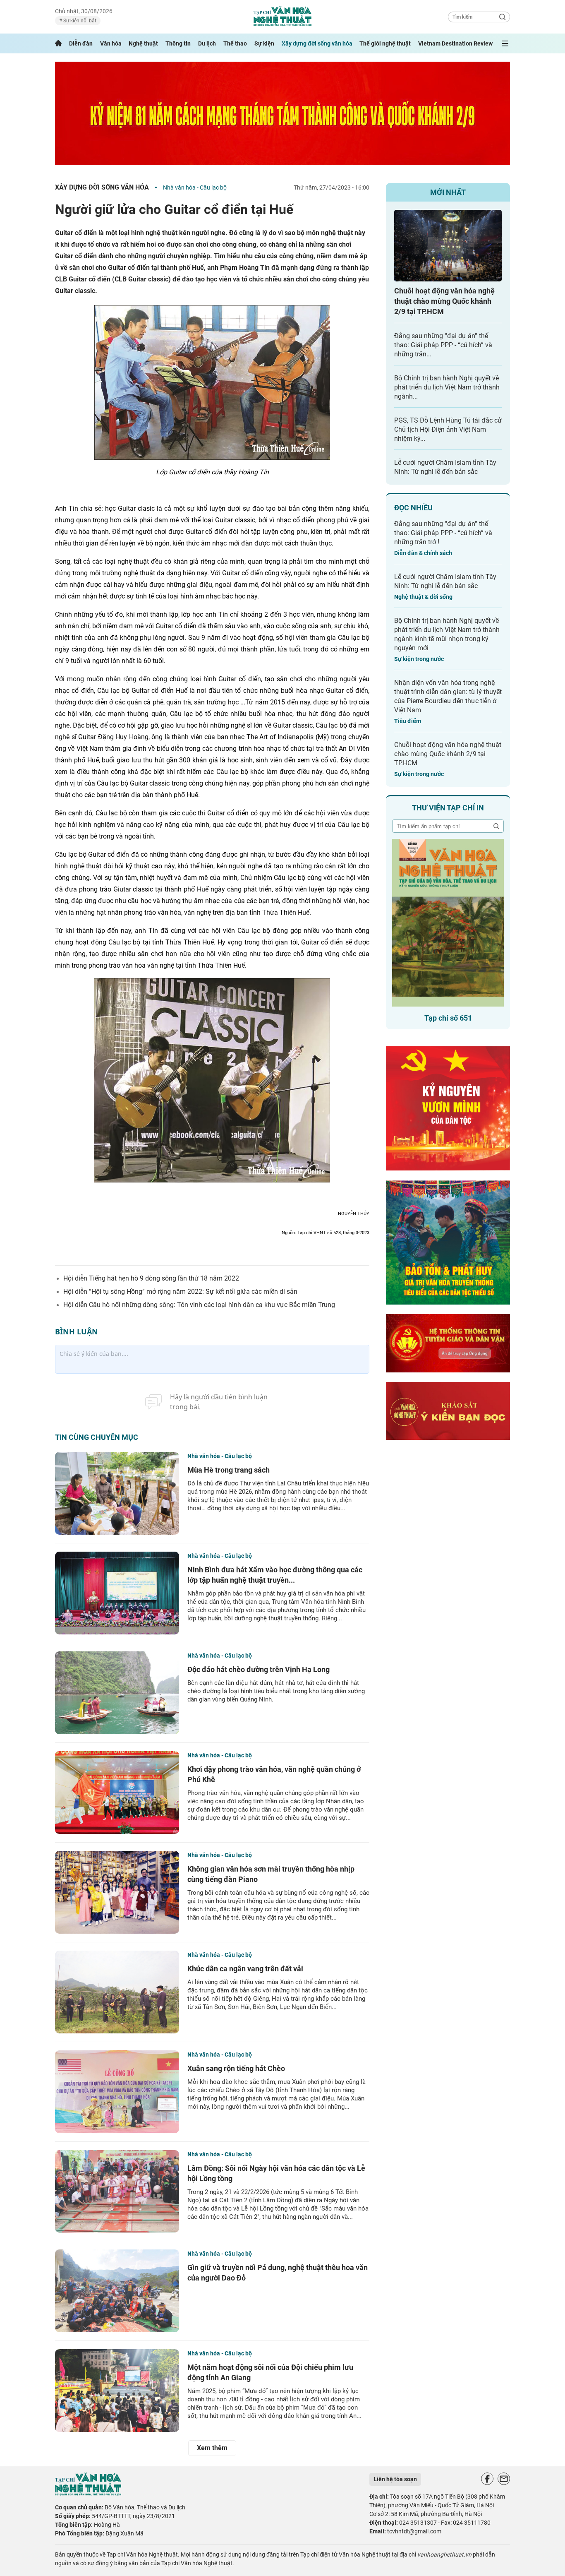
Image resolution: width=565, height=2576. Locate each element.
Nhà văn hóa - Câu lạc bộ (195, 187)
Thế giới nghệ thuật (385, 43)
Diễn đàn (81, 43)
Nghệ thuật (143, 43)
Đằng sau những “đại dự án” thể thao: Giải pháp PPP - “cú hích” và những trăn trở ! (443, 533)
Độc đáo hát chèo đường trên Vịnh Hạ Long (259, 1669)
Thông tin (178, 43)
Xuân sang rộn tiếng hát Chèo (236, 2068)
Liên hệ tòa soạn (395, 2479)
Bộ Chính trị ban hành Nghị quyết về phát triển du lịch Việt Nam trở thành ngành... (447, 387)
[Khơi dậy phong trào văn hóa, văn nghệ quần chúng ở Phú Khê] (117, 1793)
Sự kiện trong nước (419, 659)
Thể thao (235, 43)
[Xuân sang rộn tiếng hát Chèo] (117, 2092)
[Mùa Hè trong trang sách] (117, 1493)
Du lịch (207, 43)
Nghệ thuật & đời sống (423, 597)
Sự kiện (264, 43)
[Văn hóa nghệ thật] (88, 2493)
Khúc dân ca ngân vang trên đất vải (245, 1969)
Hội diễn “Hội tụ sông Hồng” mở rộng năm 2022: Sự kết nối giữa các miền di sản (180, 1292)
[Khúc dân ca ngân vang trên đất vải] (117, 1992)
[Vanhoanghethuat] (58, 43)
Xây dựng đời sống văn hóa (317, 43)
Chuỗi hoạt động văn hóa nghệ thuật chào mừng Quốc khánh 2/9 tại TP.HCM (444, 301)
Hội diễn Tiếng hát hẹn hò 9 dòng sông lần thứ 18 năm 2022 (151, 1278)
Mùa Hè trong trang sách (229, 1470)
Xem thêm (212, 2448)
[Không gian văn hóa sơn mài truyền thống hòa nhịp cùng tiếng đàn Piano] (117, 1892)
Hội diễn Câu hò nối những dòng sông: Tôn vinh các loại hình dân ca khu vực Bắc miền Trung (199, 1305)
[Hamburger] (505, 43)
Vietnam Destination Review (455, 43)
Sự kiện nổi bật (79, 21)
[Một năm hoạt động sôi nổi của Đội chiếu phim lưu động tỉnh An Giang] (117, 2391)
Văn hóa (111, 43)
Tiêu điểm (408, 721)
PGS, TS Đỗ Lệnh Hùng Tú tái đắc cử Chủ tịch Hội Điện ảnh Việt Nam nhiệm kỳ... (448, 429)
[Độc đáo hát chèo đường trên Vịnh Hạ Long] (117, 1693)
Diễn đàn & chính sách (423, 553)
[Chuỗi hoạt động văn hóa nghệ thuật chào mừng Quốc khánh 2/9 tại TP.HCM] (448, 246)
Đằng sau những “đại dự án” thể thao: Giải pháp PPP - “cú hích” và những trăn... (443, 345)
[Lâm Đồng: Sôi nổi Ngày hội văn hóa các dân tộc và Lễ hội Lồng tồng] (117, 2192)
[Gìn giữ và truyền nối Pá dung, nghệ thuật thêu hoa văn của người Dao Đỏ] (117, 2291)
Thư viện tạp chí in (448, 808)
